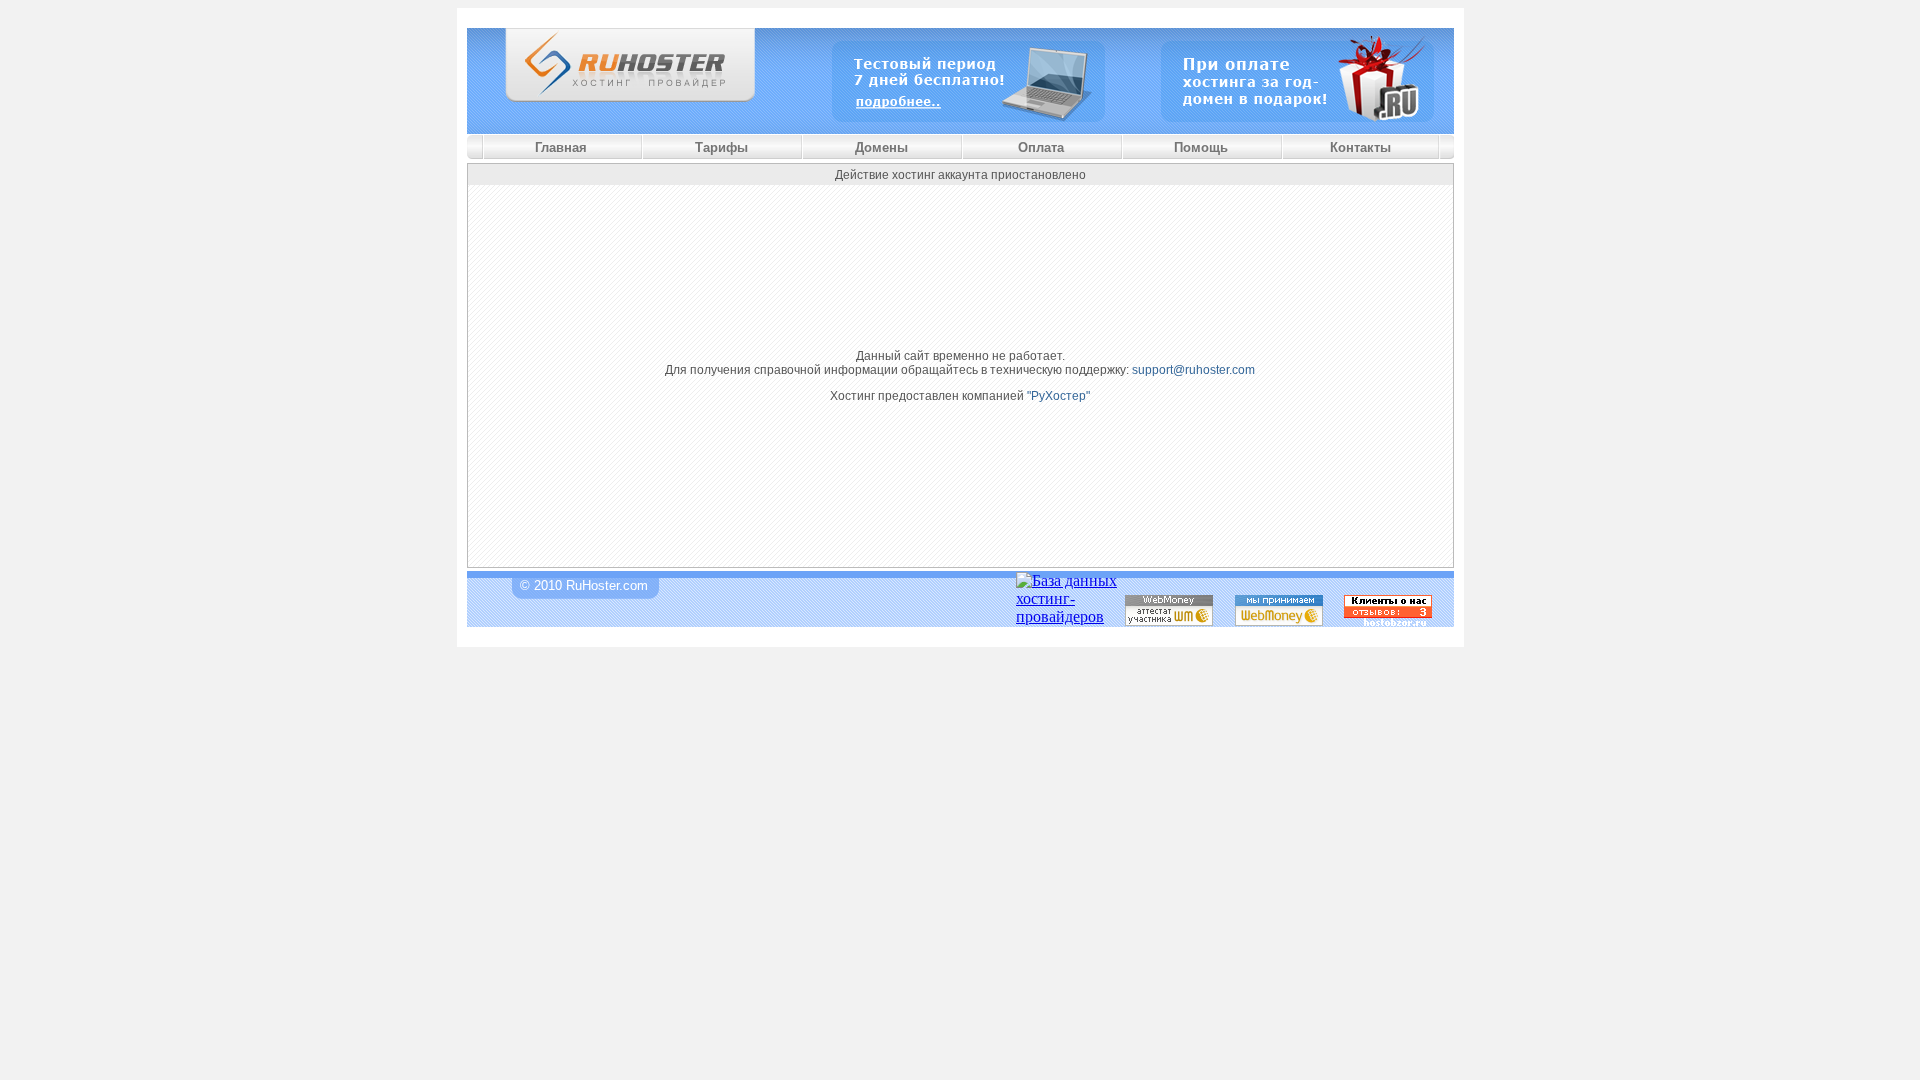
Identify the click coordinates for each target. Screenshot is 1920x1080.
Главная (561, 147)
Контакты (1360, 147)
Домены (881, 147)
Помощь (1201, 147)
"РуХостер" (1058, 396)
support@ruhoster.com (1193, 370)
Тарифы (721, 147)
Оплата (1041, 147)
